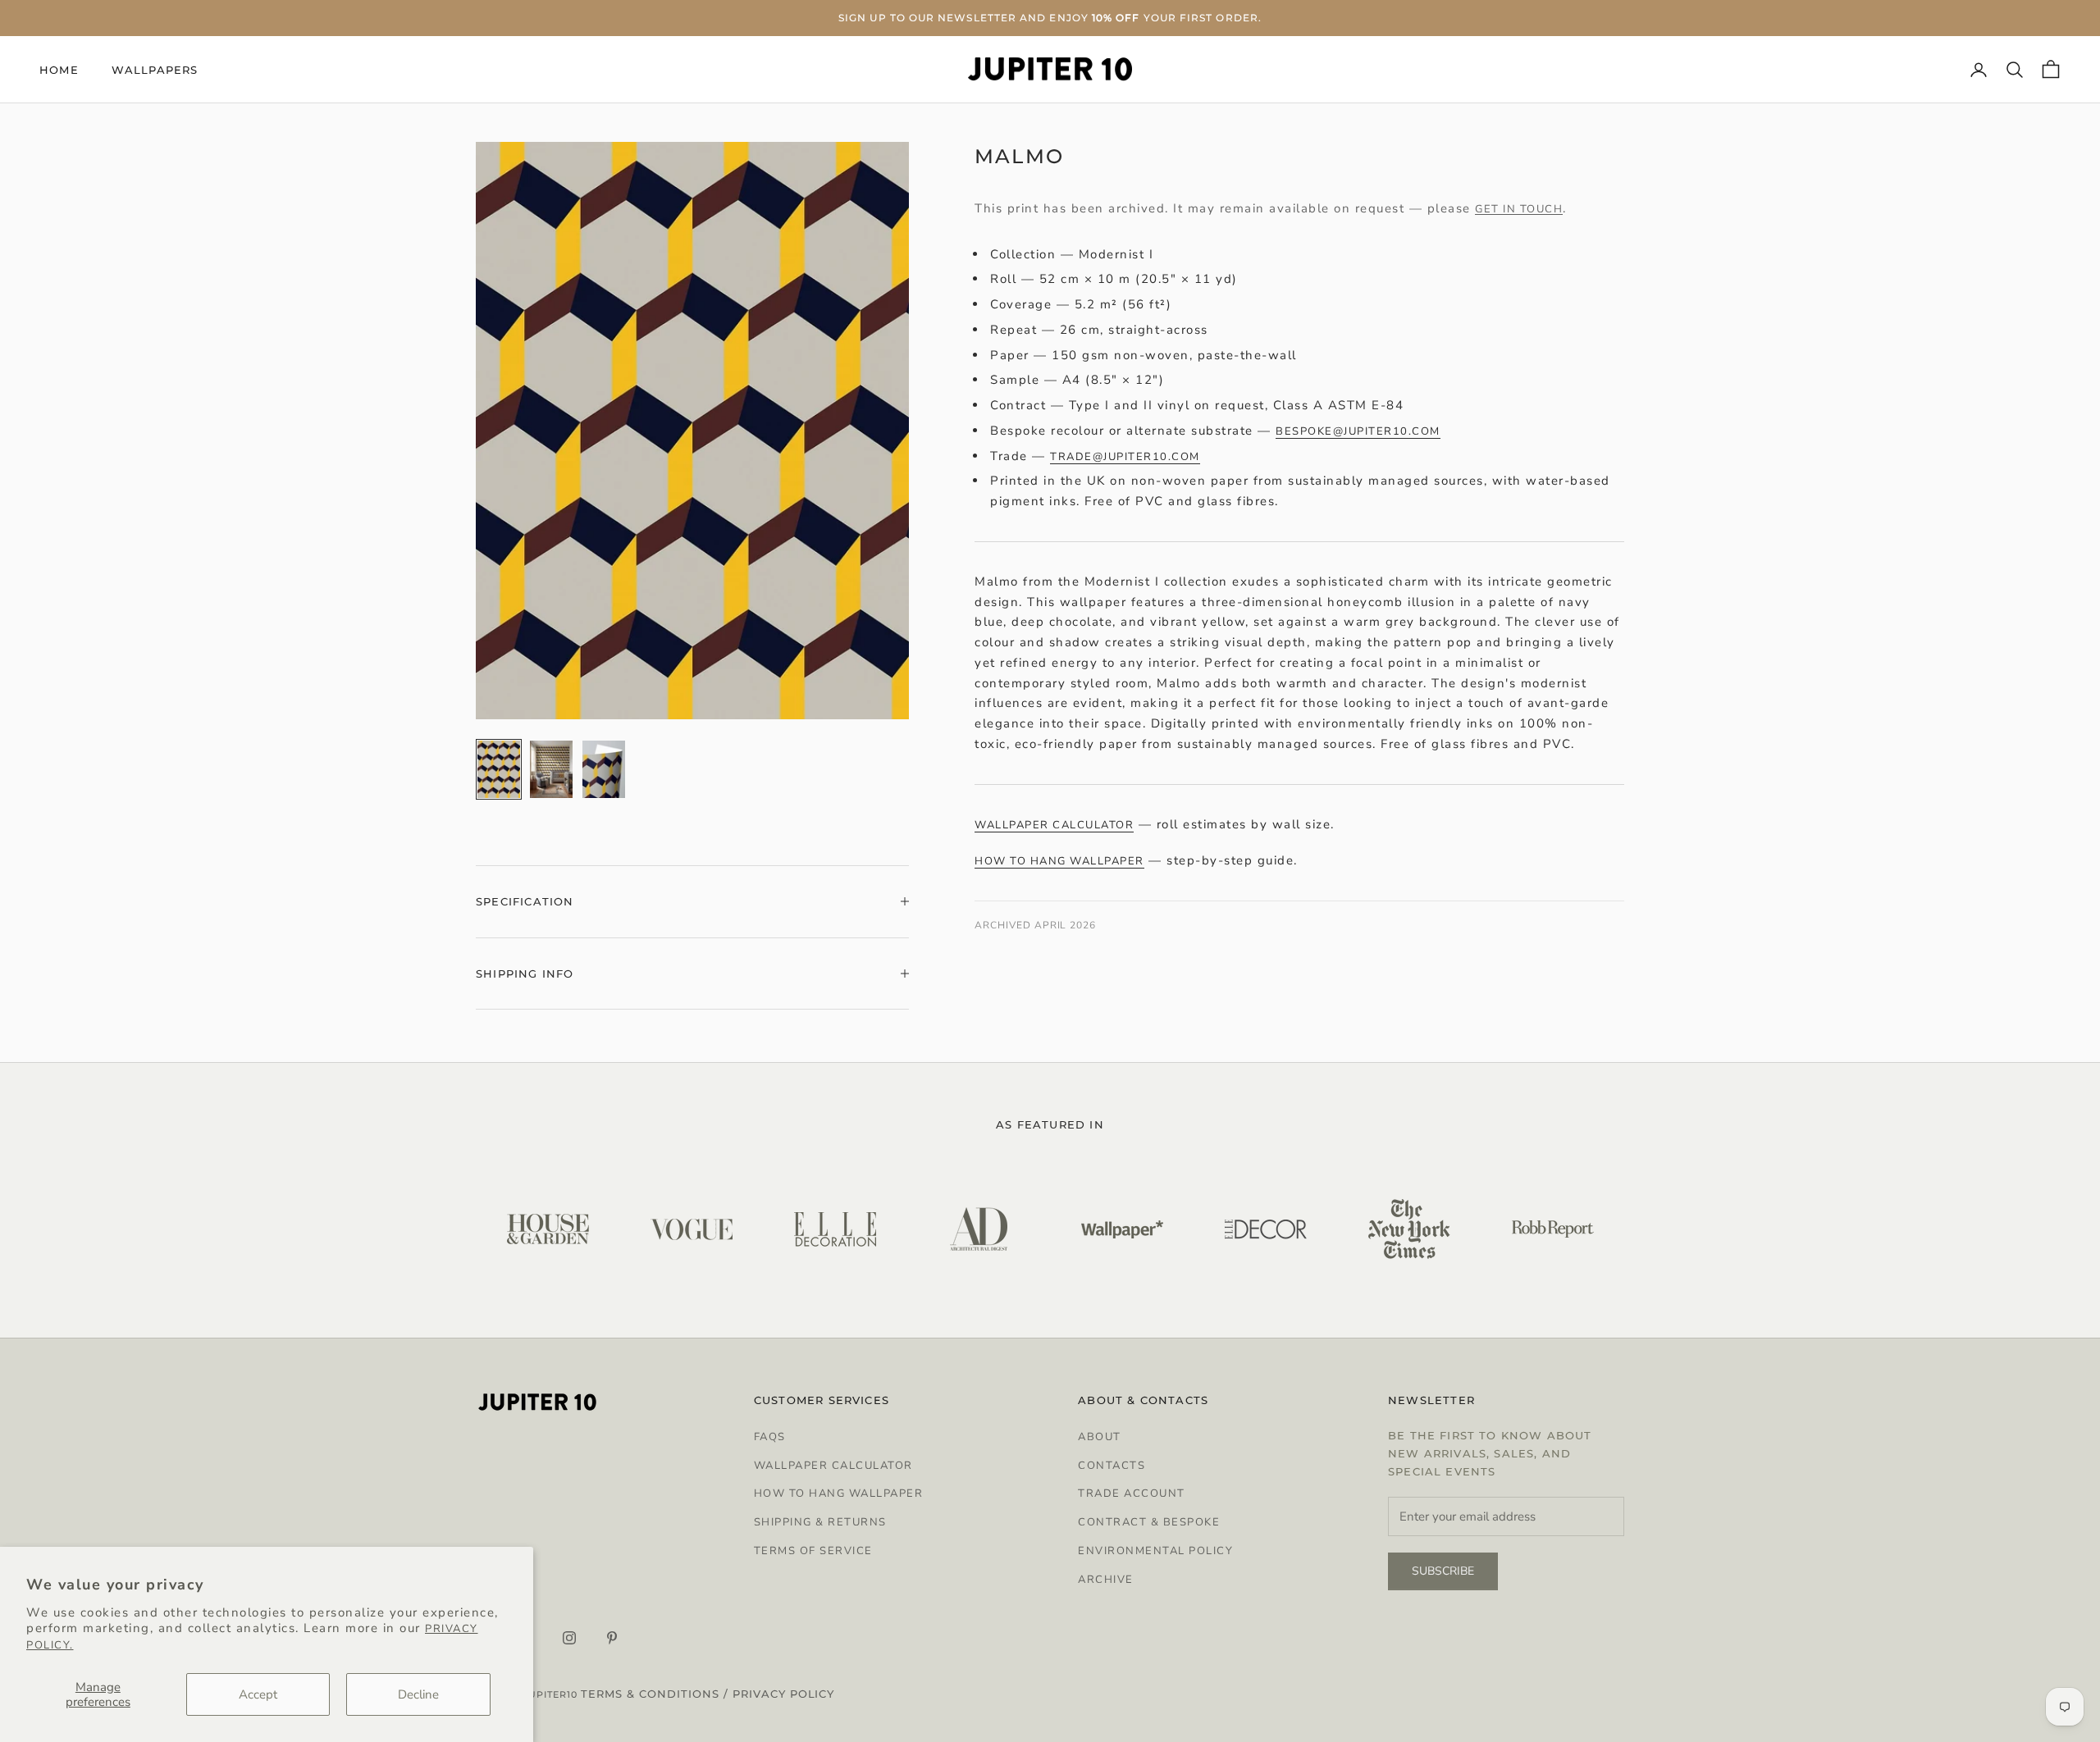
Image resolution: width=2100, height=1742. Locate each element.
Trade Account (1132, 1493)
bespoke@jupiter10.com (1358, 431)
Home (59, 70)
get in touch (1519, 209)
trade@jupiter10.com (1125, 457)
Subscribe (1443, 1571)
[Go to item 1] (499, 769)
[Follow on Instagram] (569, 1638)
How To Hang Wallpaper (839, 1493)
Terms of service (813, 1551)
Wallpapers (155, 70)
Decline (418, 1694)
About (1100, 1437)
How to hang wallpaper (1059, 862)
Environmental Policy (1155, 1551)
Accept (258, 1694)
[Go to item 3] (604, 769)
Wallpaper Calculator (833, 1466)
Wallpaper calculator (1054, 825)
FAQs (770, 1437)
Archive (1106, 1580)
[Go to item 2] (551, 769)
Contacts (1112, 1466)
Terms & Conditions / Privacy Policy (708, 1694)
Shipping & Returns (820, 1522)
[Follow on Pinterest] (612, 1638)
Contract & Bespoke (1149, 1522)
